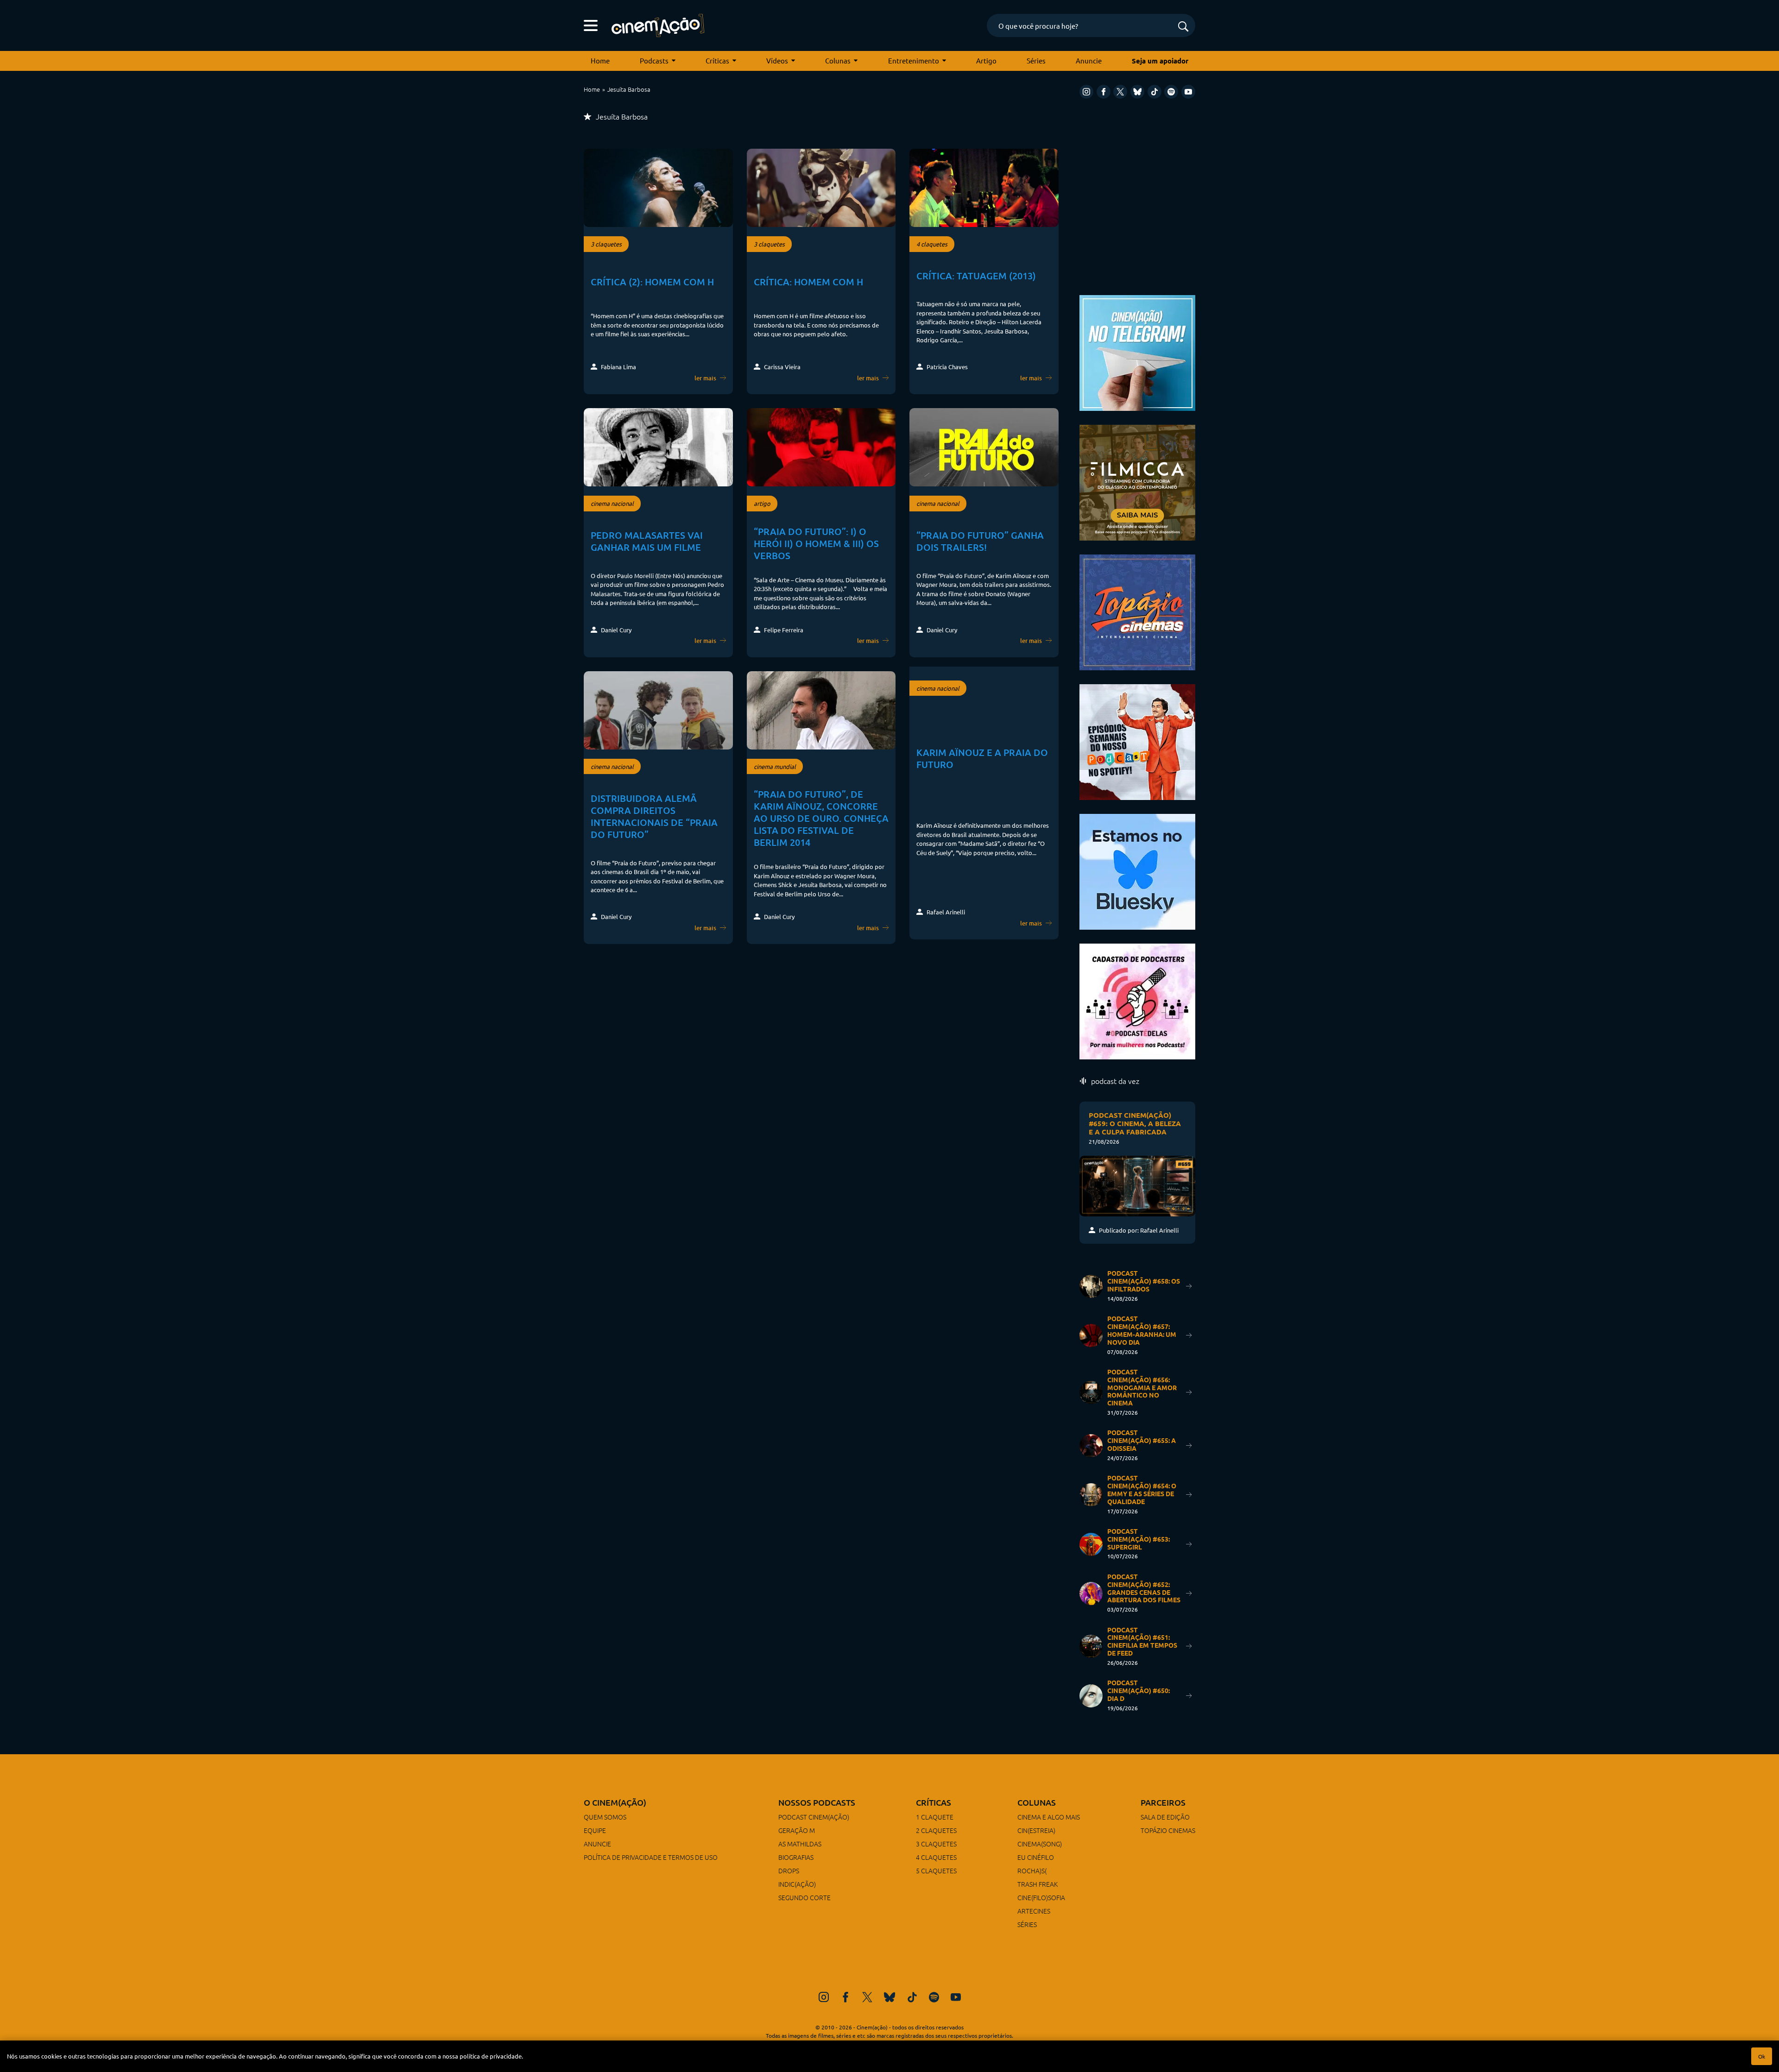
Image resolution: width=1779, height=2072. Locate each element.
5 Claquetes (936, 1870)
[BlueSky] (1137, 92)
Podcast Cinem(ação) (814, 1817)
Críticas (717, 60)
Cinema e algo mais (1049, 1817)
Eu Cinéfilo (1036, 1857)
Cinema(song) (1040, 1844)
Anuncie (1089, 60)
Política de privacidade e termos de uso (651, 1857)
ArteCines (1034, 1911)
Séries (1036, 60)
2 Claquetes (936, 1830)
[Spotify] (1171, 92)
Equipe (595, 1830)
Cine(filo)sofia (1041, 1897)
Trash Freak (1038, 1884)
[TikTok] (1154, 92)
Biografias (796, 1857)
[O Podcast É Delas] (1137, 1000)
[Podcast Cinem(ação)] (1137, 741)
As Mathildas (800, 1844)
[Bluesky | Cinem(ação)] (1137, 871)
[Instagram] (1086, 92)
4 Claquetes (936, 1857)
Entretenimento (914, 60)
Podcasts (654, 60)
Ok (1762, 2056)
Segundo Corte (804, 1897)
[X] (1120, 92)
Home (600, 60)
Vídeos (777, 60)
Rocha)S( (1032, 1870)
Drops (789, 1870)
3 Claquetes (936, 1844)
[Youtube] (1188, 92)
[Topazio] (1137, 611)
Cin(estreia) (1036, 1830)
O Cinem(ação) (615, 1802)
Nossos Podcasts (817, 1802)
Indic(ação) (797, 1884)
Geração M (797, 1830)
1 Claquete (935, 1817)
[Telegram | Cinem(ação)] (1137, 352)
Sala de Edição (1165, 1817)
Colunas (838, 60)
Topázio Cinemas (1168, 1830)
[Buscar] (1183, 27)
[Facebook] (1104, 92)
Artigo (986, 60)
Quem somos (605, 1817)
